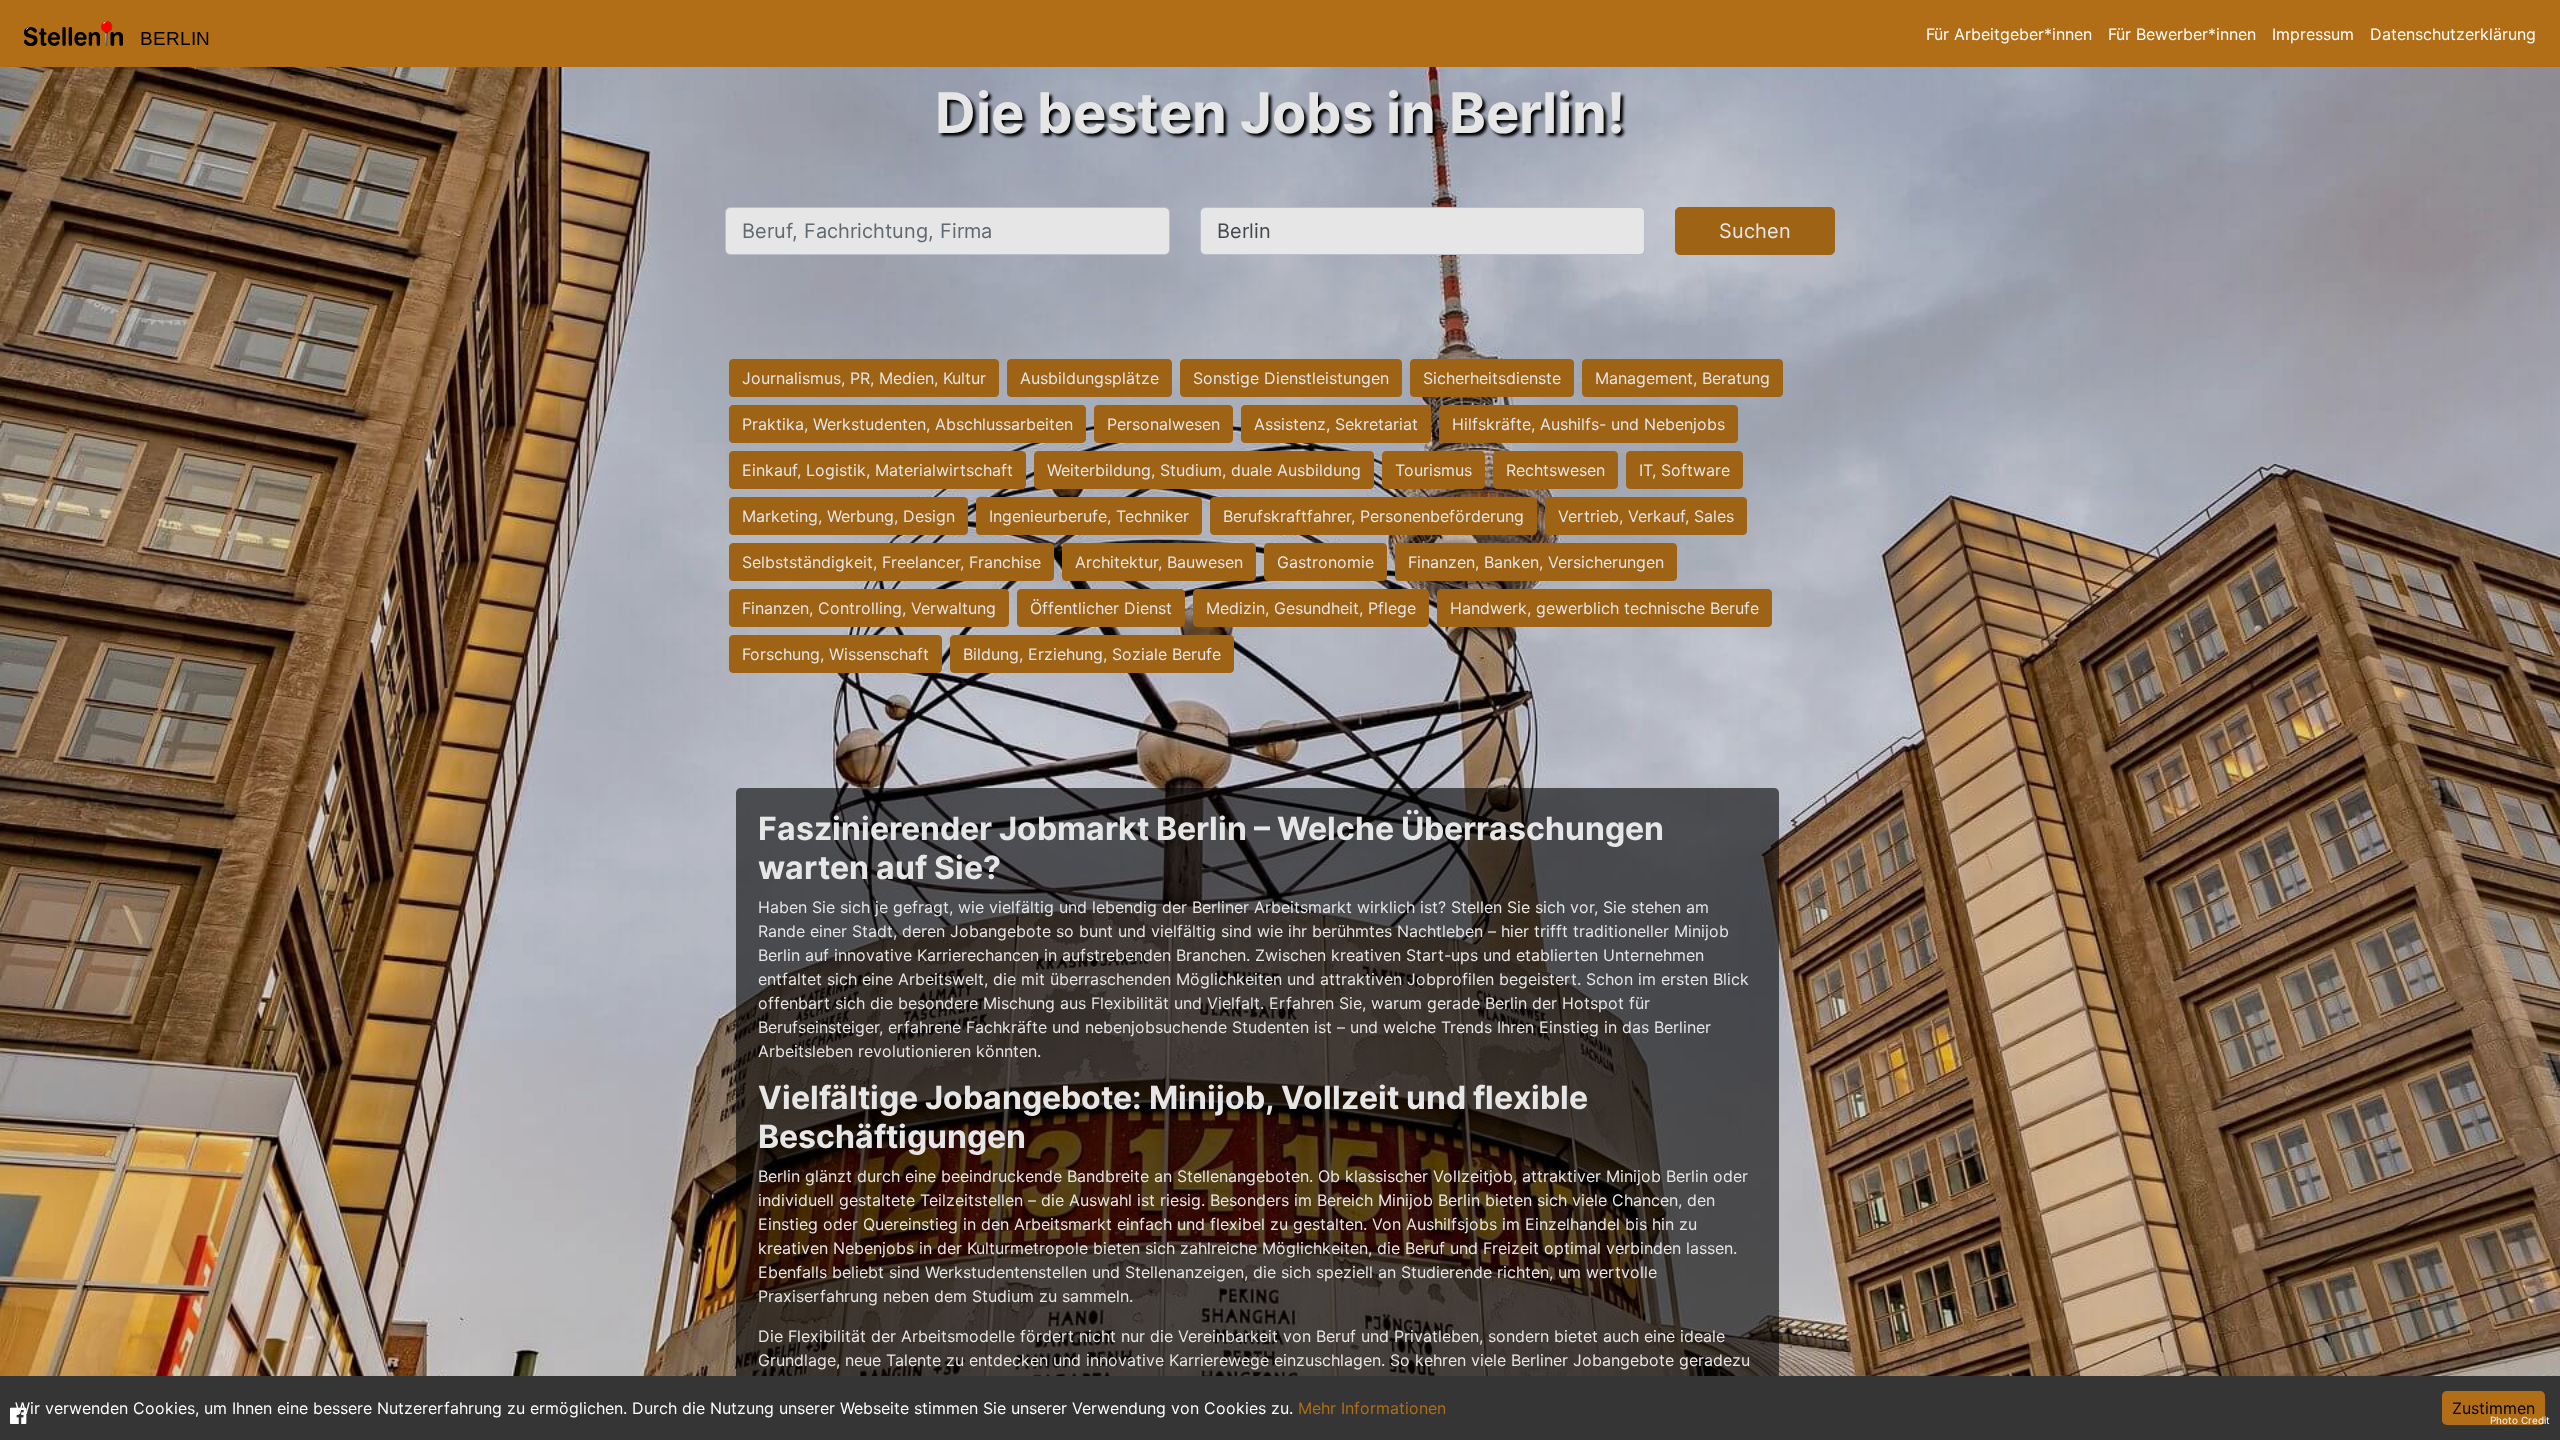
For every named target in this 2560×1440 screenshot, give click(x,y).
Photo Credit (2520, 1420)
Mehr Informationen (1372, 1408)
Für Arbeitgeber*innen (2009, 34)
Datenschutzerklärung (2453, 34)
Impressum (2313, 34)
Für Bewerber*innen (2182, 34)
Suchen (1755, 231)
